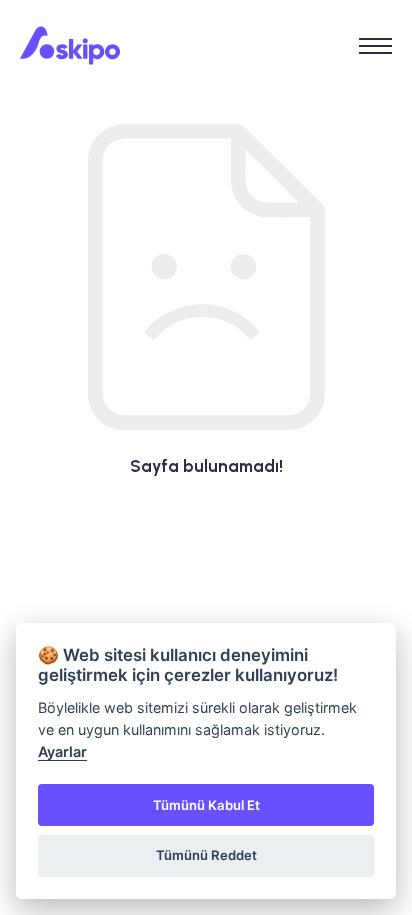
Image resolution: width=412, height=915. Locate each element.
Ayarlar (62, 751)
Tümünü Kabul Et (206, 805)
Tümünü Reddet (206, 855)
